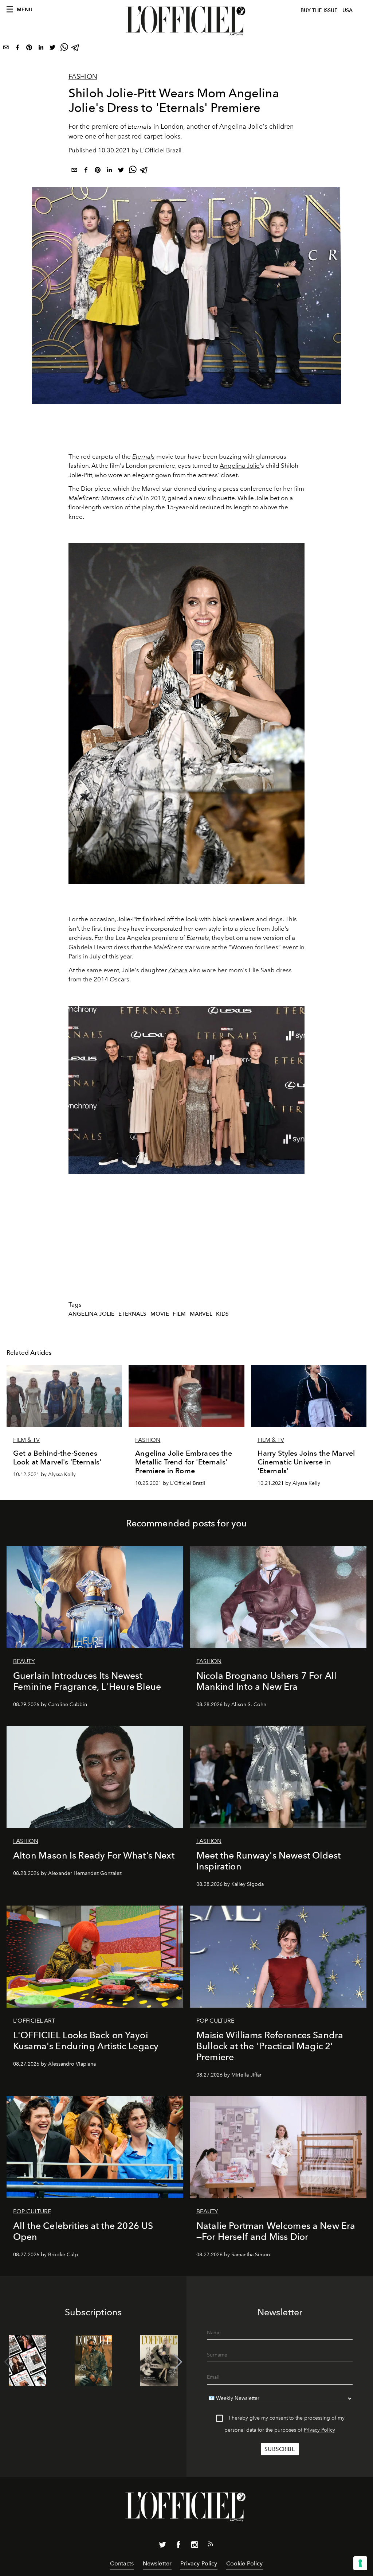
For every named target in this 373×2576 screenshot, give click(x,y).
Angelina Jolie (240, 466)
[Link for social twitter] (162, 2546)
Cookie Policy (245, 2563)
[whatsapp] (64, 49)
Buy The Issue (319, 10)
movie (160, 1314)
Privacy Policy (319, 2430)
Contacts (122, 2563)
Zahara (178, 970)
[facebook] (17, 49)
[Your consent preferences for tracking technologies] (360, 2563)
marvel (201, 1314)
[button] (178, 2362)
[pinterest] (29, 49)
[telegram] (76, 49)
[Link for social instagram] (195, 2546)
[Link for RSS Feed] (211, 2545)
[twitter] (52, 49)
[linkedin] (41, 49)
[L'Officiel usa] (186, 21)
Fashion (83, 77)
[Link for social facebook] (178, 2546)
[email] (6, 49)
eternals (132, 1314)
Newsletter (157, 2563)
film (179, 1314)
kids (222, 1314)
